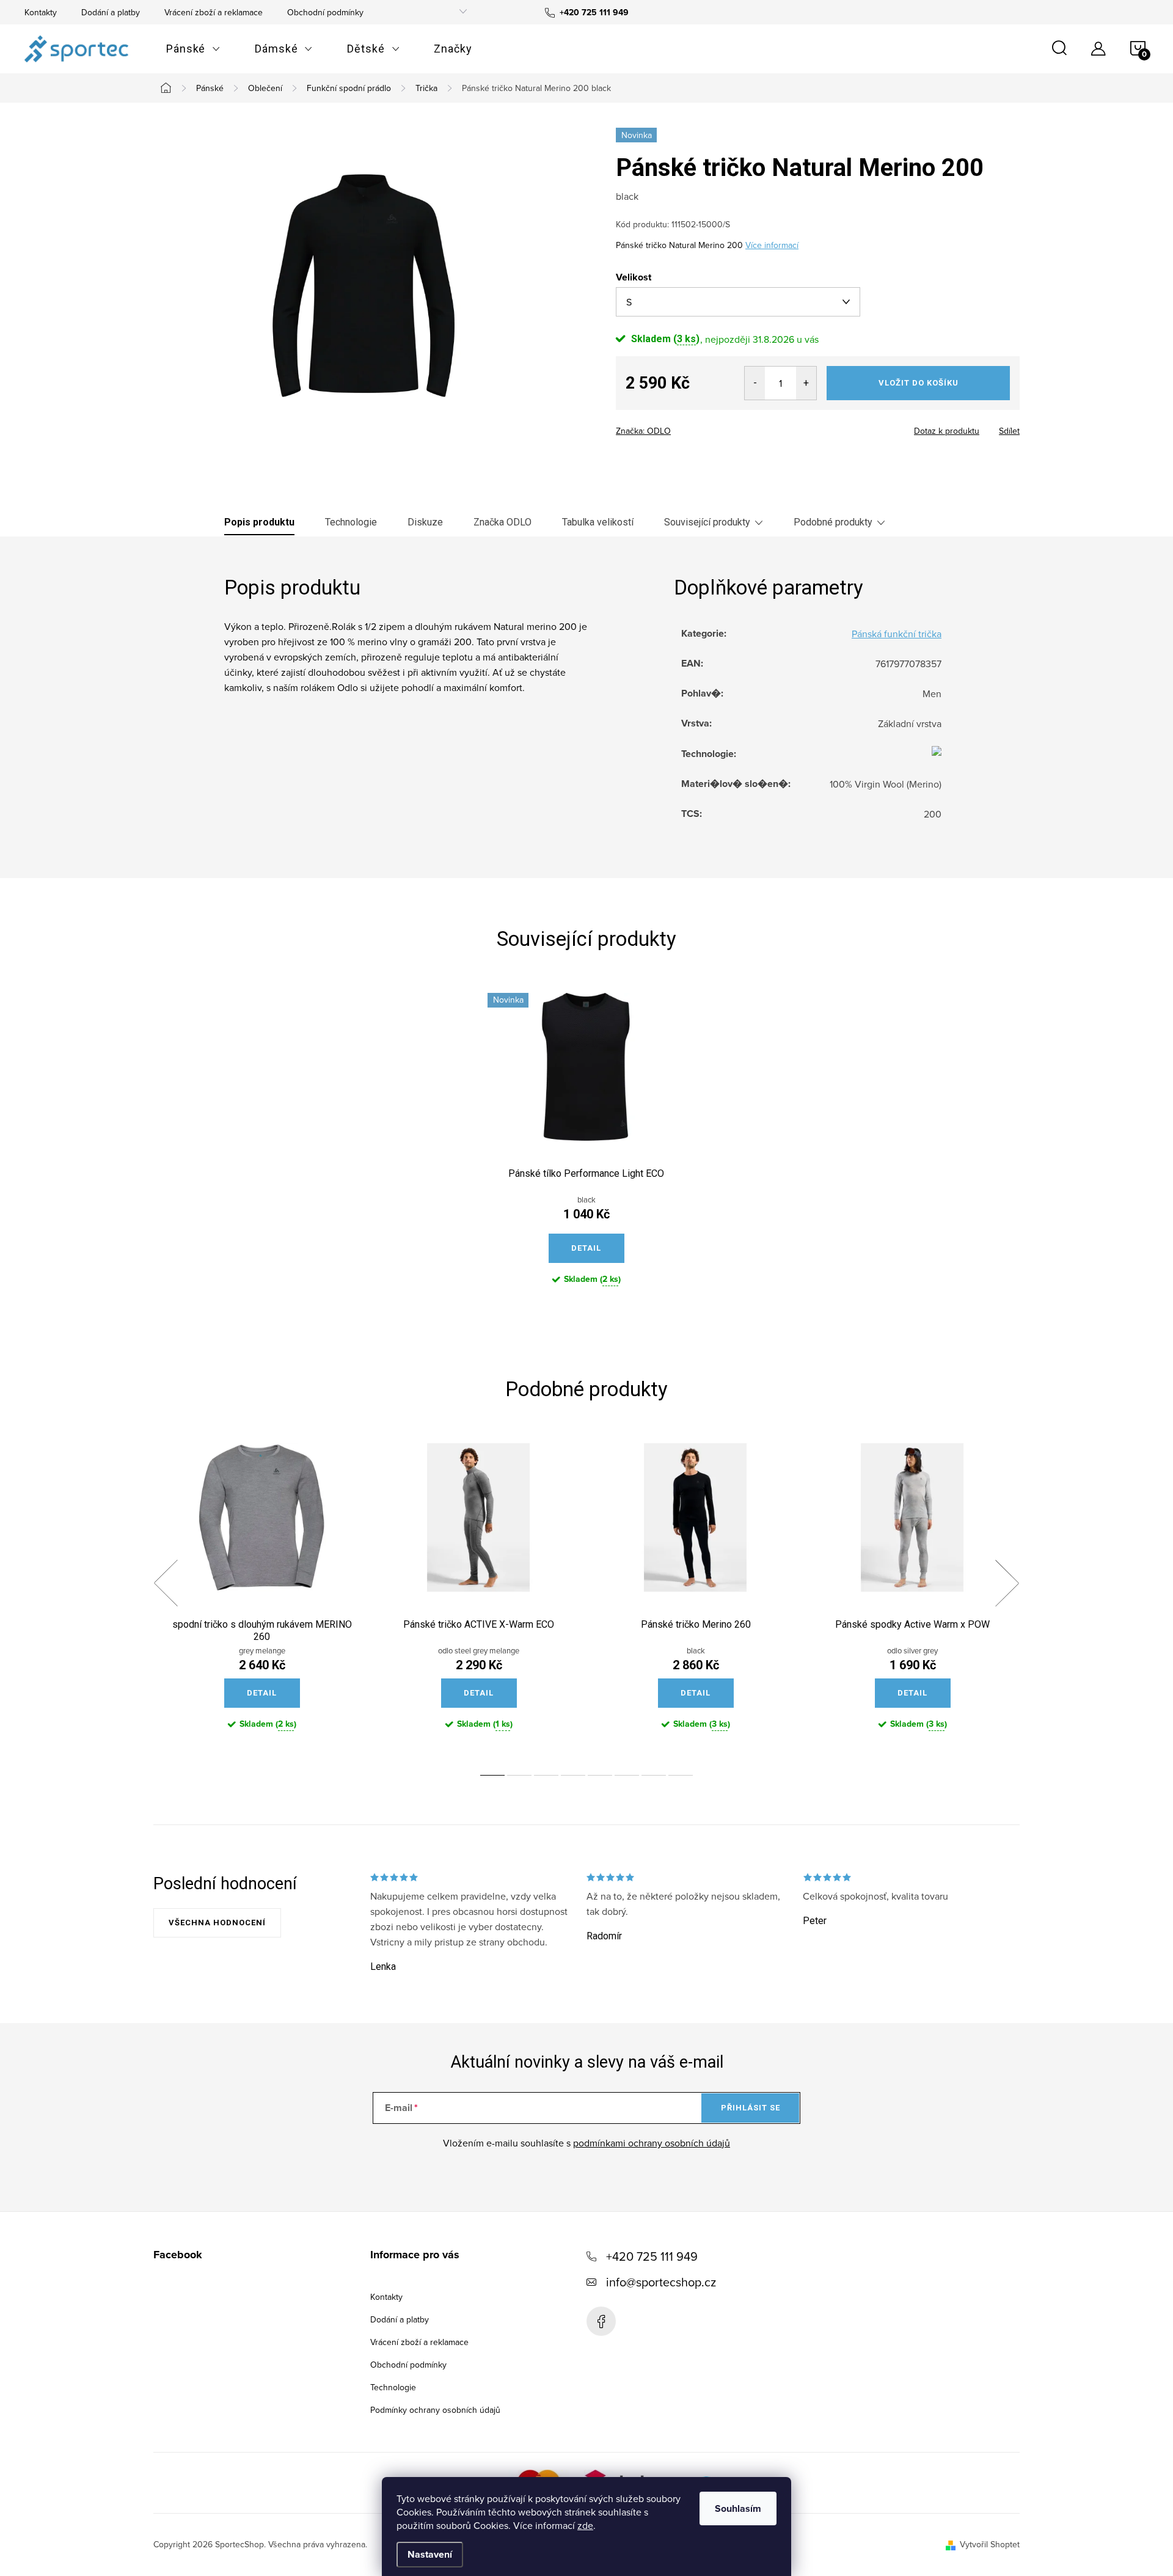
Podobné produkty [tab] (833, 522)
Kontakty (41, 12)
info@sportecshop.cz (661, 2282)
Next (1007, 1583)
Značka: (643, 431)
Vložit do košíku (919, 383)
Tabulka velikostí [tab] (598, 522)
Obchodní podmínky (325, 12)
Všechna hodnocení (217, 1923)
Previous (166, 1583)
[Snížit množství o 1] (755, 383)
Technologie (393, 2387)
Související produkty (707, 522)
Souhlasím (738, 2508)
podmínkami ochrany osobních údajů (652, 2143)
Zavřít (683, 427)
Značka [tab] (502, 522)
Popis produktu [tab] (259, 522)
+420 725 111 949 (652, 2256)
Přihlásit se (751, 2108)
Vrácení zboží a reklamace (214, 12)
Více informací (772, 245)
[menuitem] (193, 49)
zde (585, 2525)
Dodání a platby (111, 12)
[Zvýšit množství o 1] (806, 383)
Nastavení (430, 2554)
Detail (586, 1248)
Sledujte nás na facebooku (601, 2321)
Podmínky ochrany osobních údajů (435, 2410)
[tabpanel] (586, 1149)
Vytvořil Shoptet (990, 2544)
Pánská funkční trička (897, 634)
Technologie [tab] (351, 522)
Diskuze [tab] (425, 522)
